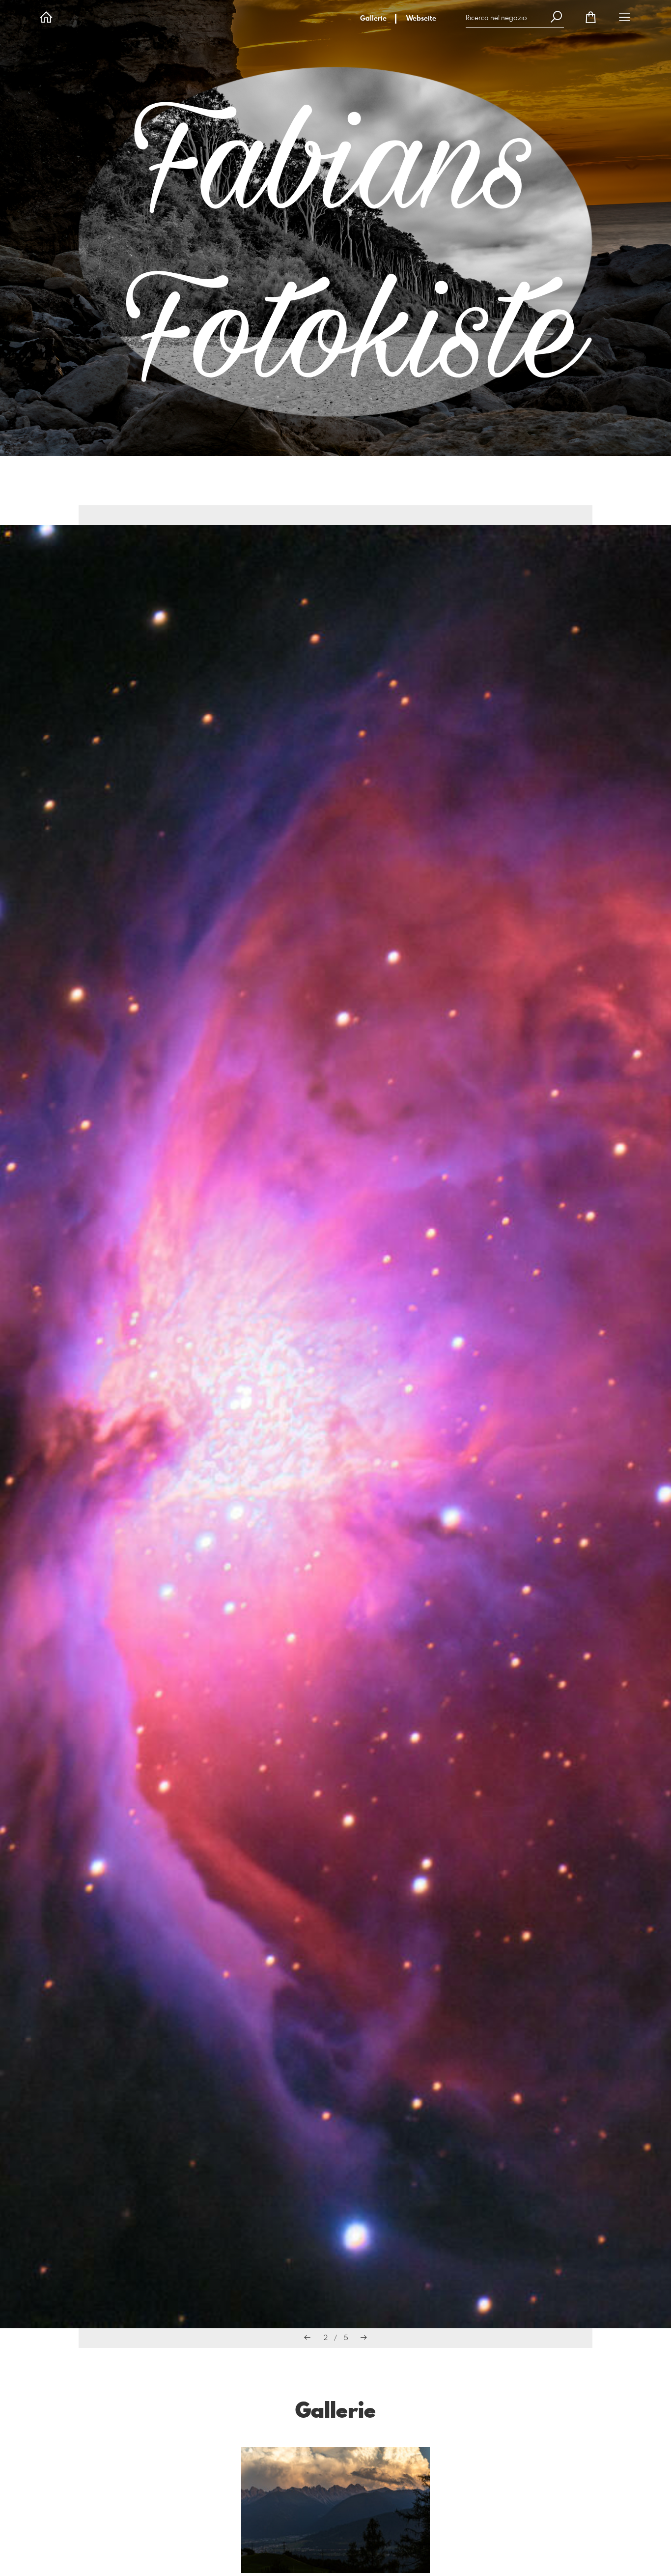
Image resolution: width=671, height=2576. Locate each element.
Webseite (421, 19)
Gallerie (373, 19)
